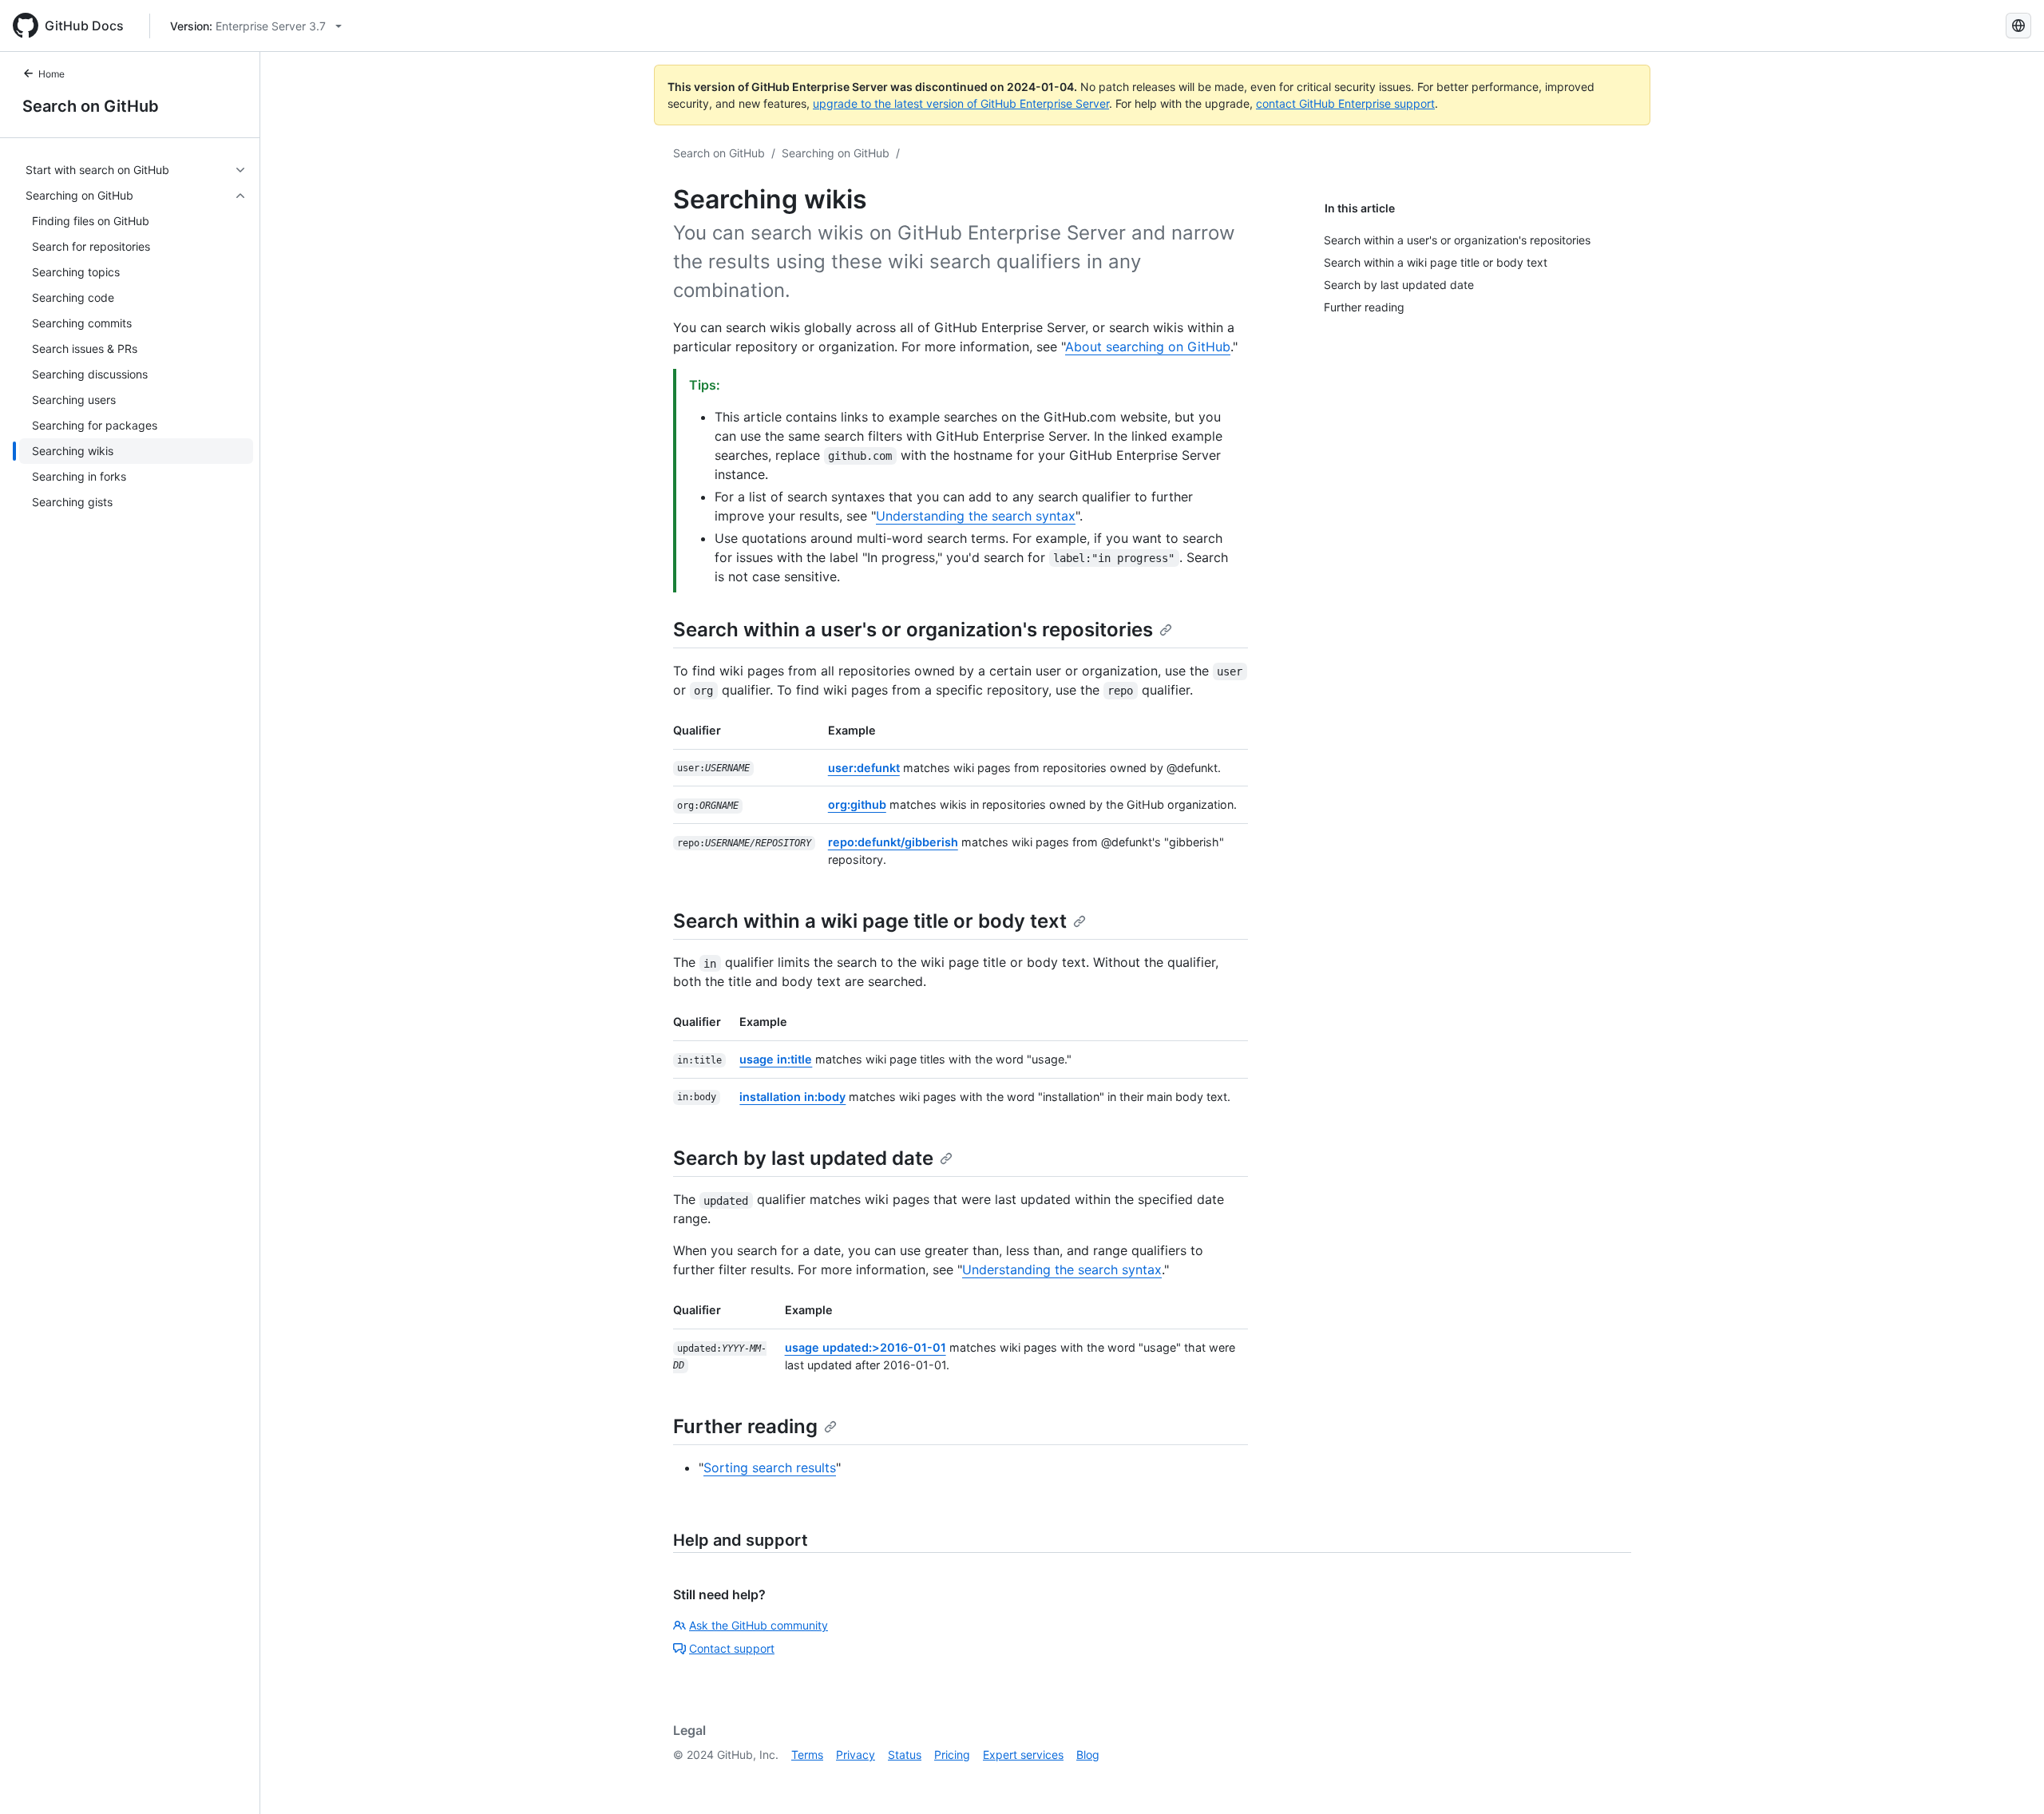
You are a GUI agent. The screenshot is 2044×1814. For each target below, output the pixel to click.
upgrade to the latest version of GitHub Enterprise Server (961, 103)
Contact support (732, 1648)
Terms (807, 1755)
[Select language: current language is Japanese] (2018, 26)
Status (905, 1755)
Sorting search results (770, 1467)
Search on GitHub (91, 106)
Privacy (856, 1755)
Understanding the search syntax (976, 516)
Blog (1088, 1755)
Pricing (952, 1755)
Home (51, 74)
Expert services (1023, 1755)
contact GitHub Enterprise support (1345, 103)
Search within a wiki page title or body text (870, 921)
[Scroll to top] (2009, 1779)
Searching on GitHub (836, 153)
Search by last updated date (803, 1158)
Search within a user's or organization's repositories (913, 630)
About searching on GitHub (1148, 347)
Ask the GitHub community (759, 1625)
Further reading (745, 1426)
